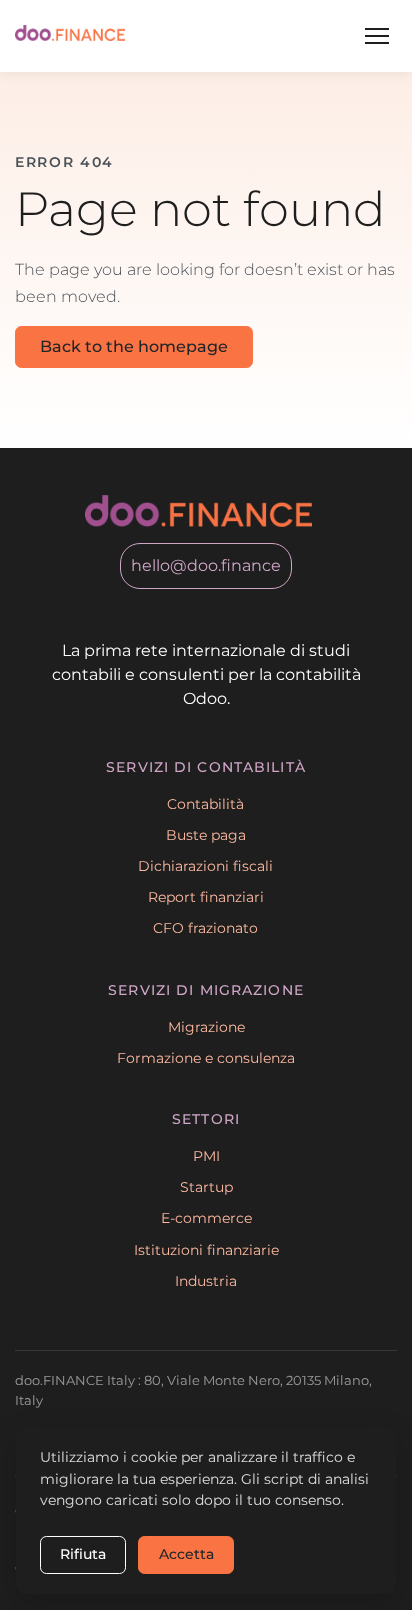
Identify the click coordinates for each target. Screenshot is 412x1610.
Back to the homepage (134, 346)
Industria (206, 1281)
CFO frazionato (205, 928)
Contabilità (205, 804)
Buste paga (206, 835)
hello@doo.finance (206, 565)
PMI (206, 1156)
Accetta (186, 1554)
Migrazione (206, 1027)
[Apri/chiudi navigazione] (377, 36)
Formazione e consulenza (206, 1058)
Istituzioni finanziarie (206, 1250)
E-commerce (206, 1218)
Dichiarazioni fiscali (205, 866)
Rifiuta (83, 1554)
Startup (206, 1187)
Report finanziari (206, 897)
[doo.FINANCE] (70, 35)
